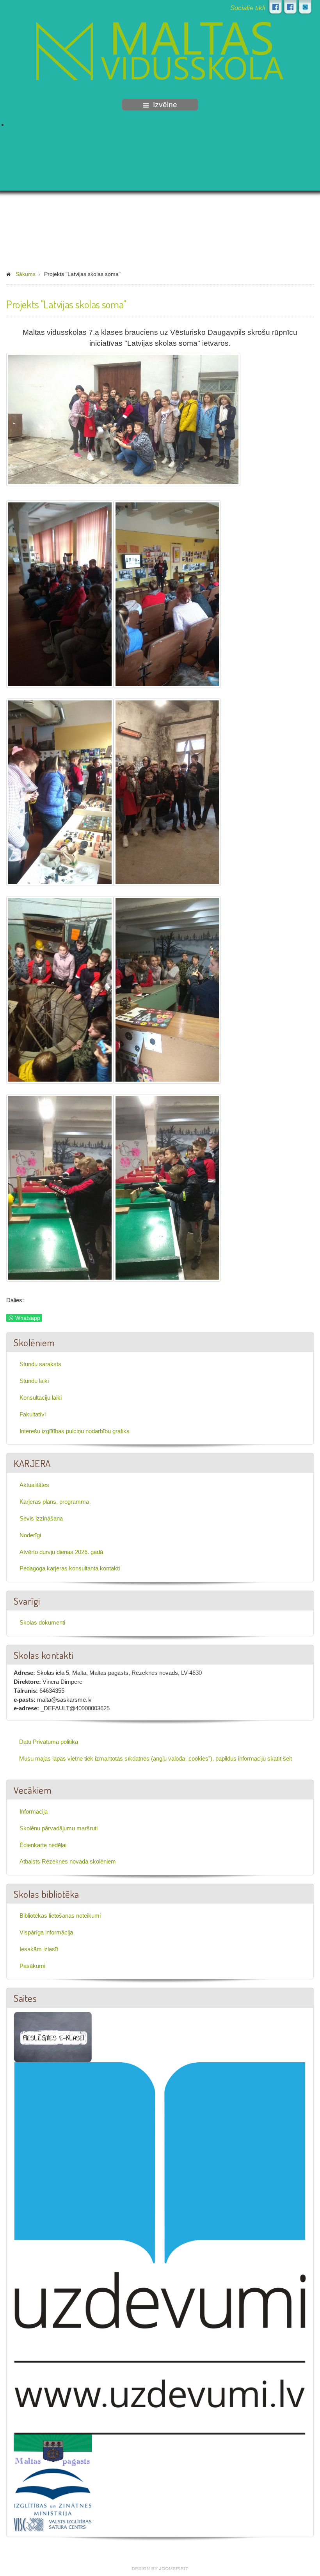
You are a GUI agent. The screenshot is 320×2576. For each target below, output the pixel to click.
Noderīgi (30, 1535)
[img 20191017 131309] (60, 990)
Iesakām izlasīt (39, 1949)
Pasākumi (32, 1966)
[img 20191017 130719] (167, 792)
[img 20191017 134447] (167, 1188)
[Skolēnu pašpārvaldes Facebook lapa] (290, 7)
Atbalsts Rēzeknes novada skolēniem (68, 1861)
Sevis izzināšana (41, 1518)
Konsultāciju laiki (41, 1398)
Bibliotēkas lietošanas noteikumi (60, 1916)
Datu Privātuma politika (49, 1742)
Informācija (34, 1811)
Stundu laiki (34, 1381)
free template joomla (160, 2569)
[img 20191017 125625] (123, 419)
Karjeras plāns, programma (54, 1502)
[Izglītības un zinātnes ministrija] (53, 2492)
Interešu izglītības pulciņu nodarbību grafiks (75, 1431)
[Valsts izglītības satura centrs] (53, 2524)
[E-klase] (53, 2036)
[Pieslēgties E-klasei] (305, 7)
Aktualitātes (34, 1485)
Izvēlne (165, 105)
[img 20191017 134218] (60, 1188)
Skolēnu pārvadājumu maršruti (59, 1828)
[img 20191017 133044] (167, 990)
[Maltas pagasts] (53, 2450)
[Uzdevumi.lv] (160, 2248)
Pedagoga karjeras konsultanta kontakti (70, 1568)
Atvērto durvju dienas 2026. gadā (61, 1552)
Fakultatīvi (33, 1414)
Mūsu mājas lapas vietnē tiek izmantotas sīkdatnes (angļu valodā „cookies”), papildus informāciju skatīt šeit (156, 1758)
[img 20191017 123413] (167, 594)
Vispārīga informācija (46, 1932)
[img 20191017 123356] (60, 594)
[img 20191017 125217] (60, 792)
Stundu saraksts (40, 1364)
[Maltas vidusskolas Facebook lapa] (276, 7)
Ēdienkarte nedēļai (43, 1845)
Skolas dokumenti (42, 1622)
